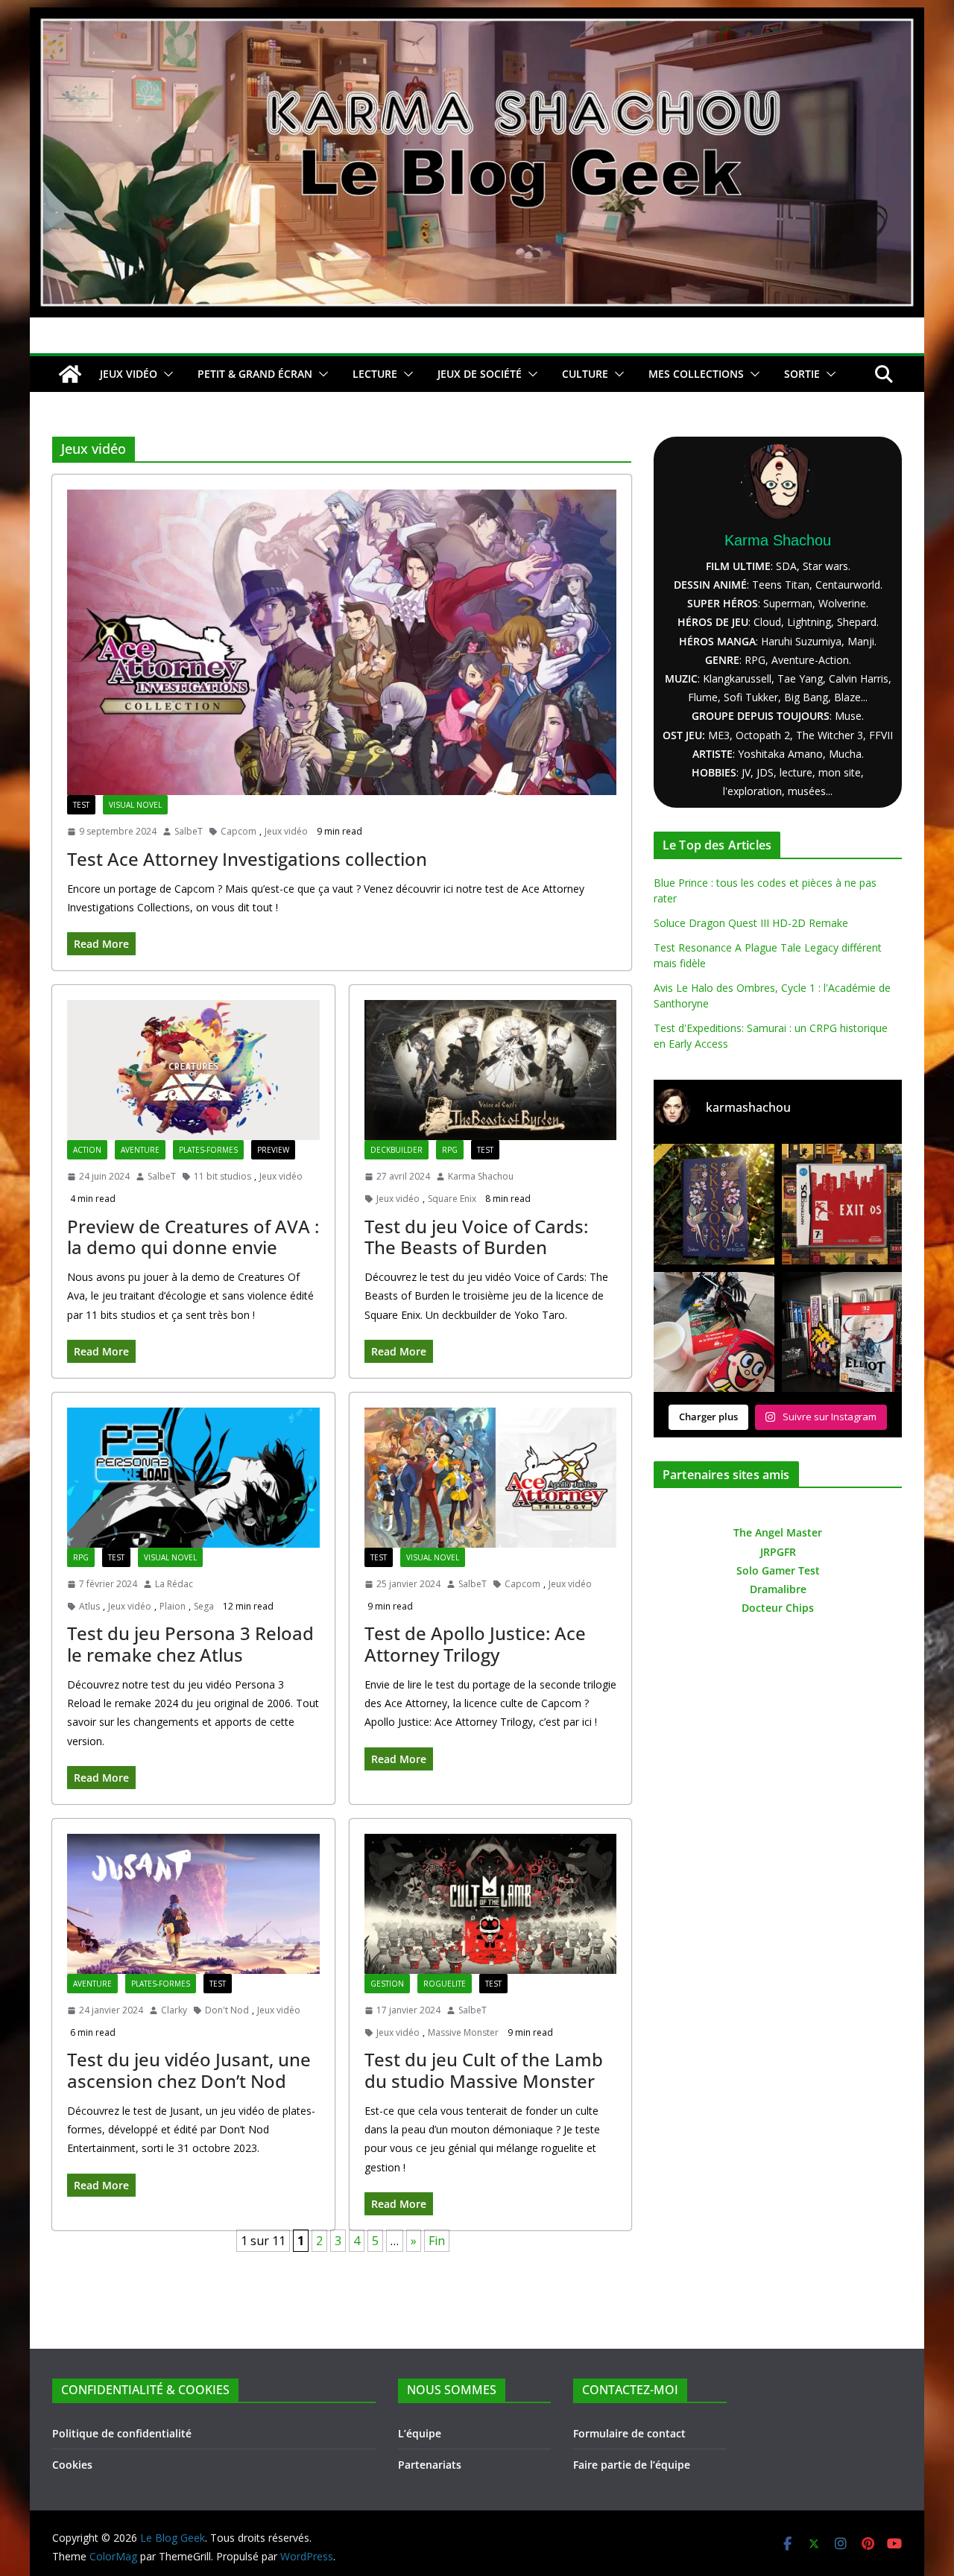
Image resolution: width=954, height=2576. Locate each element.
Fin (437, 2241)
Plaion (173, 1606)
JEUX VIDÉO (129, 374)
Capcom (238, 831)
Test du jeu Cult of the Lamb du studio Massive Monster (484, 2070)
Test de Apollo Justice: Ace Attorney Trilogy (475, 1644)
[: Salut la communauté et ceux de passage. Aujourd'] (842, 1332)
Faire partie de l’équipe (632, 2465)
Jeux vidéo (286, 831)
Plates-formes (208, 1150)
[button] (165, 374)
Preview (273, 1150)
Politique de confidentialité (122, 2433)
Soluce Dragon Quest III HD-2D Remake (751, 923)
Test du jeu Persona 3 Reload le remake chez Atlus (190, 1644)
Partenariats (430, 2465)
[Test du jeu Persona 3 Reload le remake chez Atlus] (193, 1478)
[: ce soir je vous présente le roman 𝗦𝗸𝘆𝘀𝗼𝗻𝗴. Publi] (714, 1204)
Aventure (140, 1150)
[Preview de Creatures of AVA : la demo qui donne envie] (193, 1070)
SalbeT (189, 831)
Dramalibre (778, 1589)
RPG (450, 1150)
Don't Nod (227, 2010)
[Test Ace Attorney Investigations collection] (342, 642)
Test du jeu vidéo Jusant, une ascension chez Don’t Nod (189, 2070)
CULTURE (585, 374)
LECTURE (375, 374)
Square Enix (452, 1199)
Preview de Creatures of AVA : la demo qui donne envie (193, 1237)
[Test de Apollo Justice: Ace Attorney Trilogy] (491, 1478)
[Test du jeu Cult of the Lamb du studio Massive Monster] (491, 1904)
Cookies (72, 2465)
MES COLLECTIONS (696, 374)
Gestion (387, 1984)
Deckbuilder (397, 1150)
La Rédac (174, 1584)
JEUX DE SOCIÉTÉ (480, 374)
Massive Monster (463, 2032)
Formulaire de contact (629, 2433)
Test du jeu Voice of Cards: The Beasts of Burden (476, 1237)
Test (81, 805)
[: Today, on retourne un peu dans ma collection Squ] (842, 1204)
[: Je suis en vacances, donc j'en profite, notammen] (714, 1332)
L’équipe (420, 2433)
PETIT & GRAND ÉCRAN (255, 374)
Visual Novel (135, 805)
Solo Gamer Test (778, 1570)
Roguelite (445, 1984)
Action (87, 1150)
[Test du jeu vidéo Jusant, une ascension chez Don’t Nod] (193, 1904)
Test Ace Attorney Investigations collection (247, 859)
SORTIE (802, 374)
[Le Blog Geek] (477, 18)
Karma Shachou (481, 1176)
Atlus (89, 1606)
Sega (204, 1606)
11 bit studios (222, 1176)
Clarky (174, 2010)
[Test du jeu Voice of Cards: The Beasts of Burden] (491, 1070)
